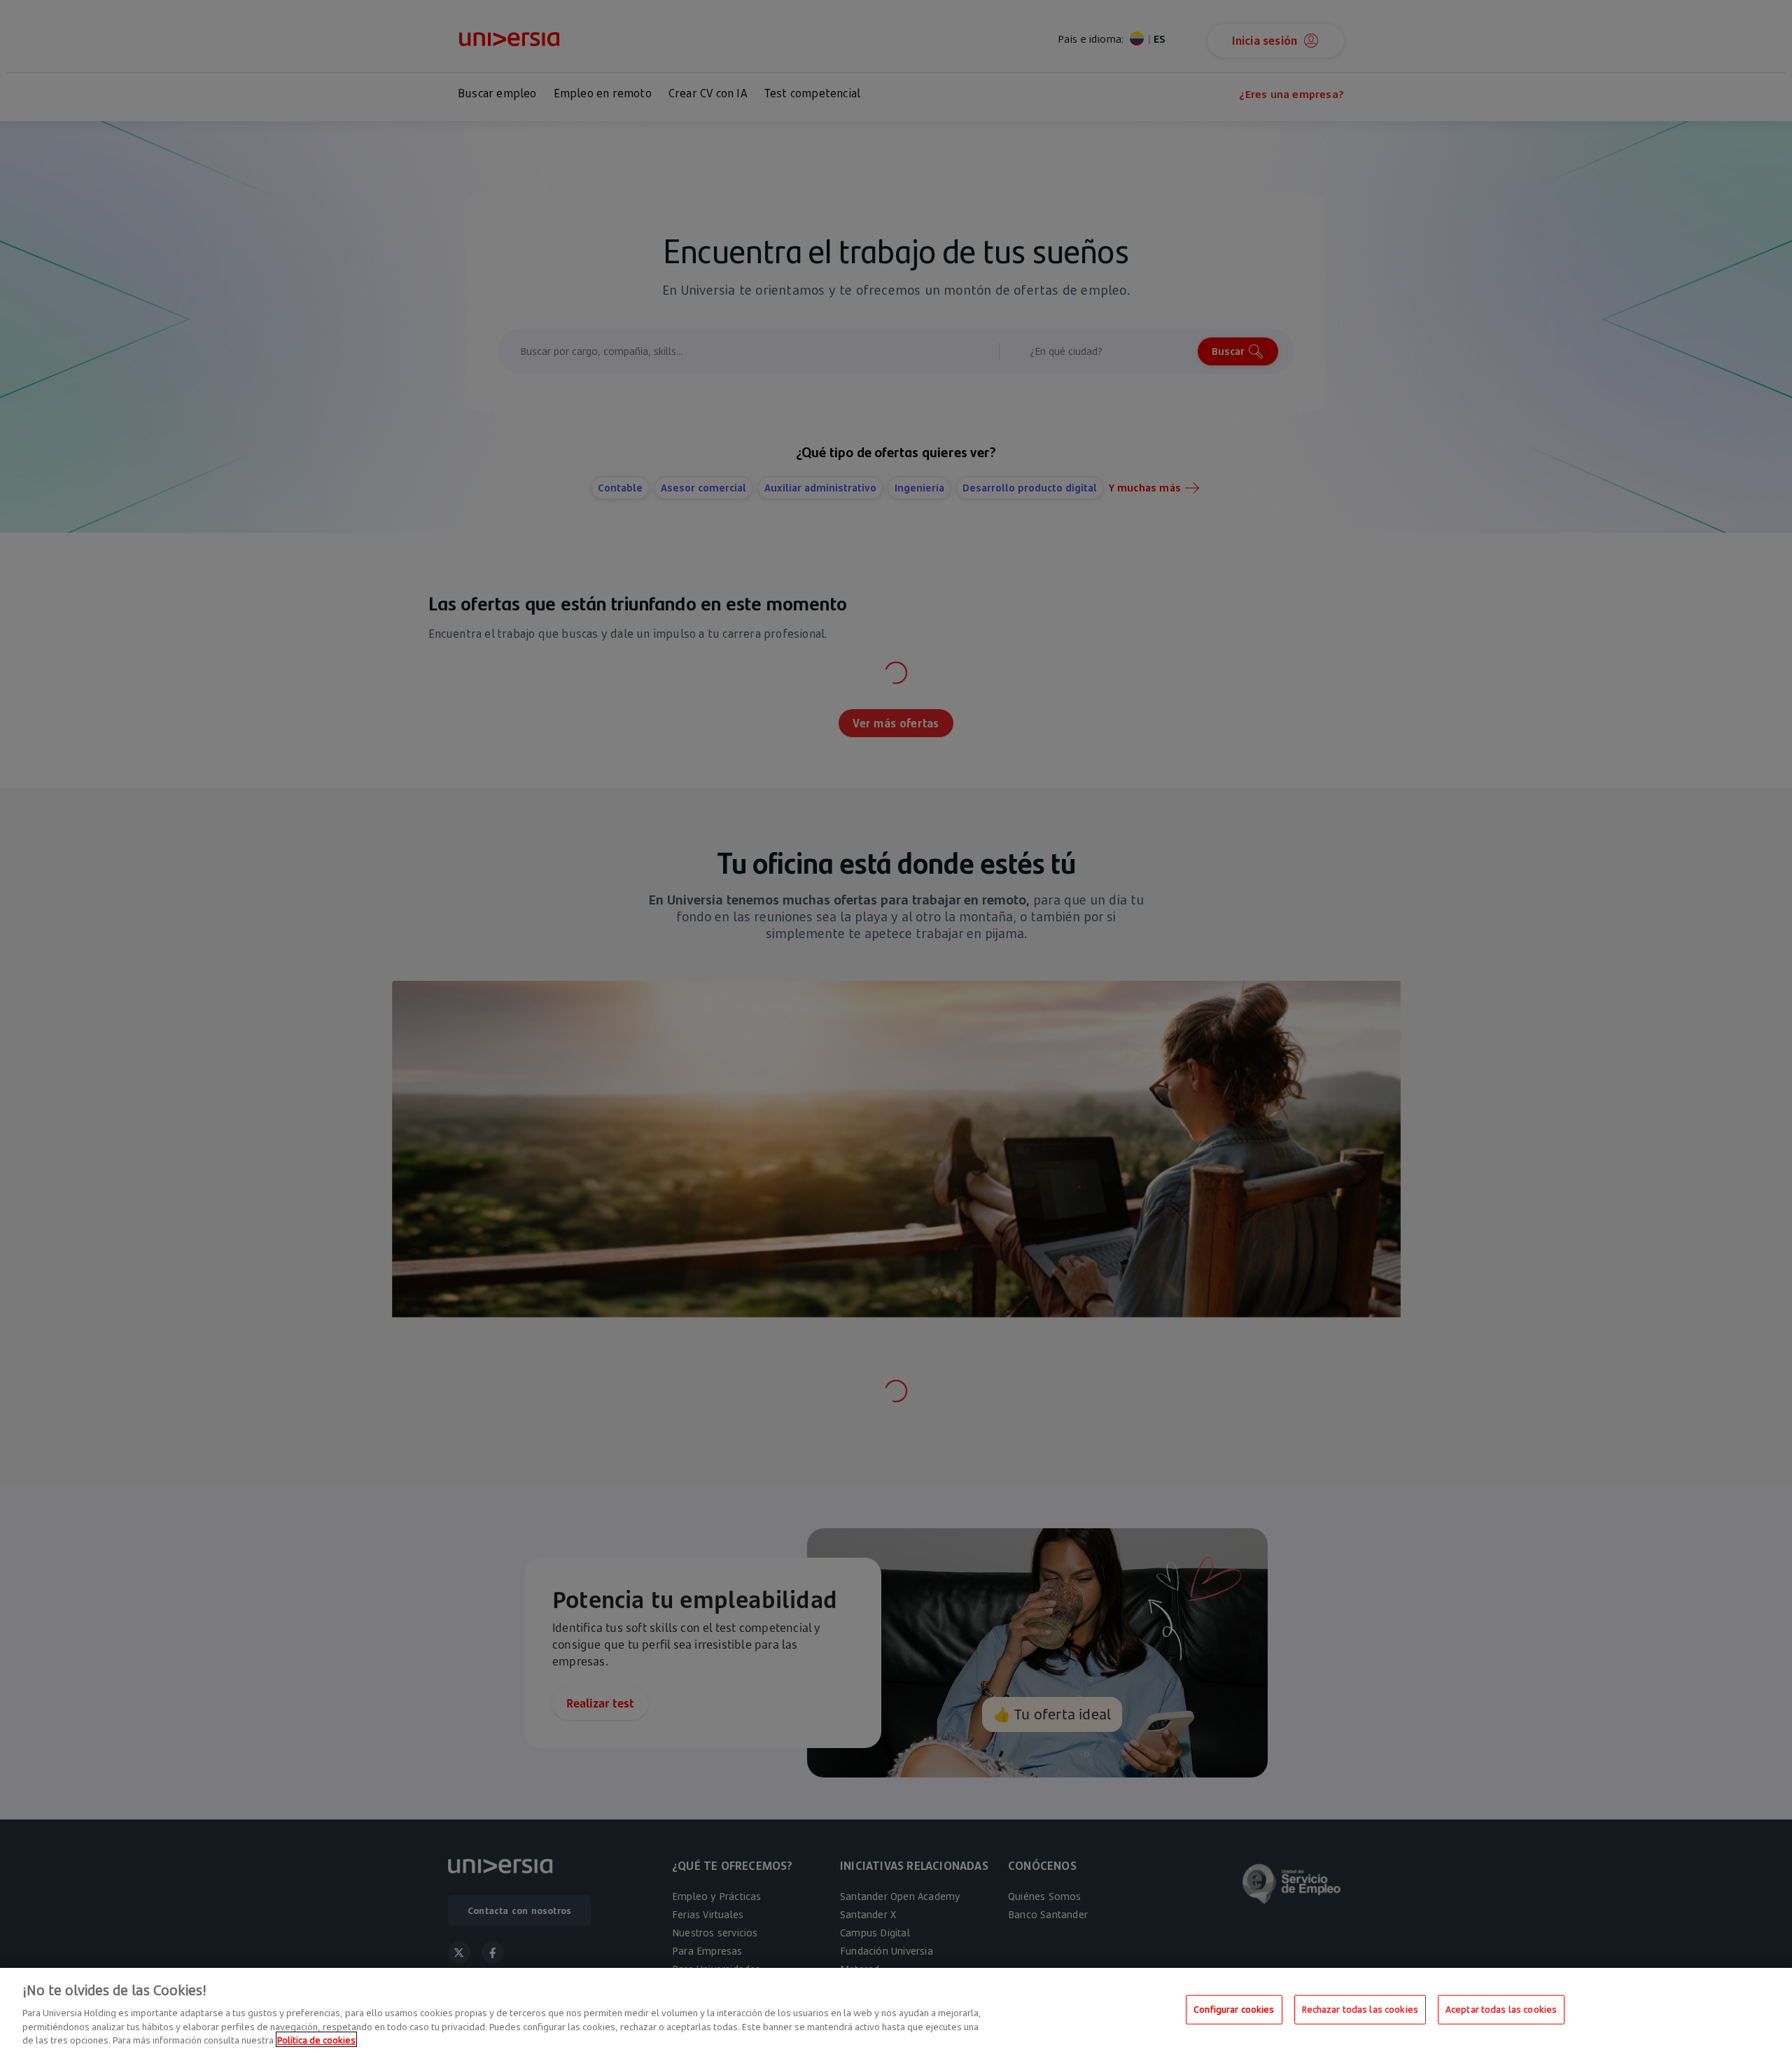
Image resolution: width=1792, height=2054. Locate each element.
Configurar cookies (1234, 2009)
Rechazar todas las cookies (1360, 2009)
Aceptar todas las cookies (1501, 2009)
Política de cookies (316, 2039)
